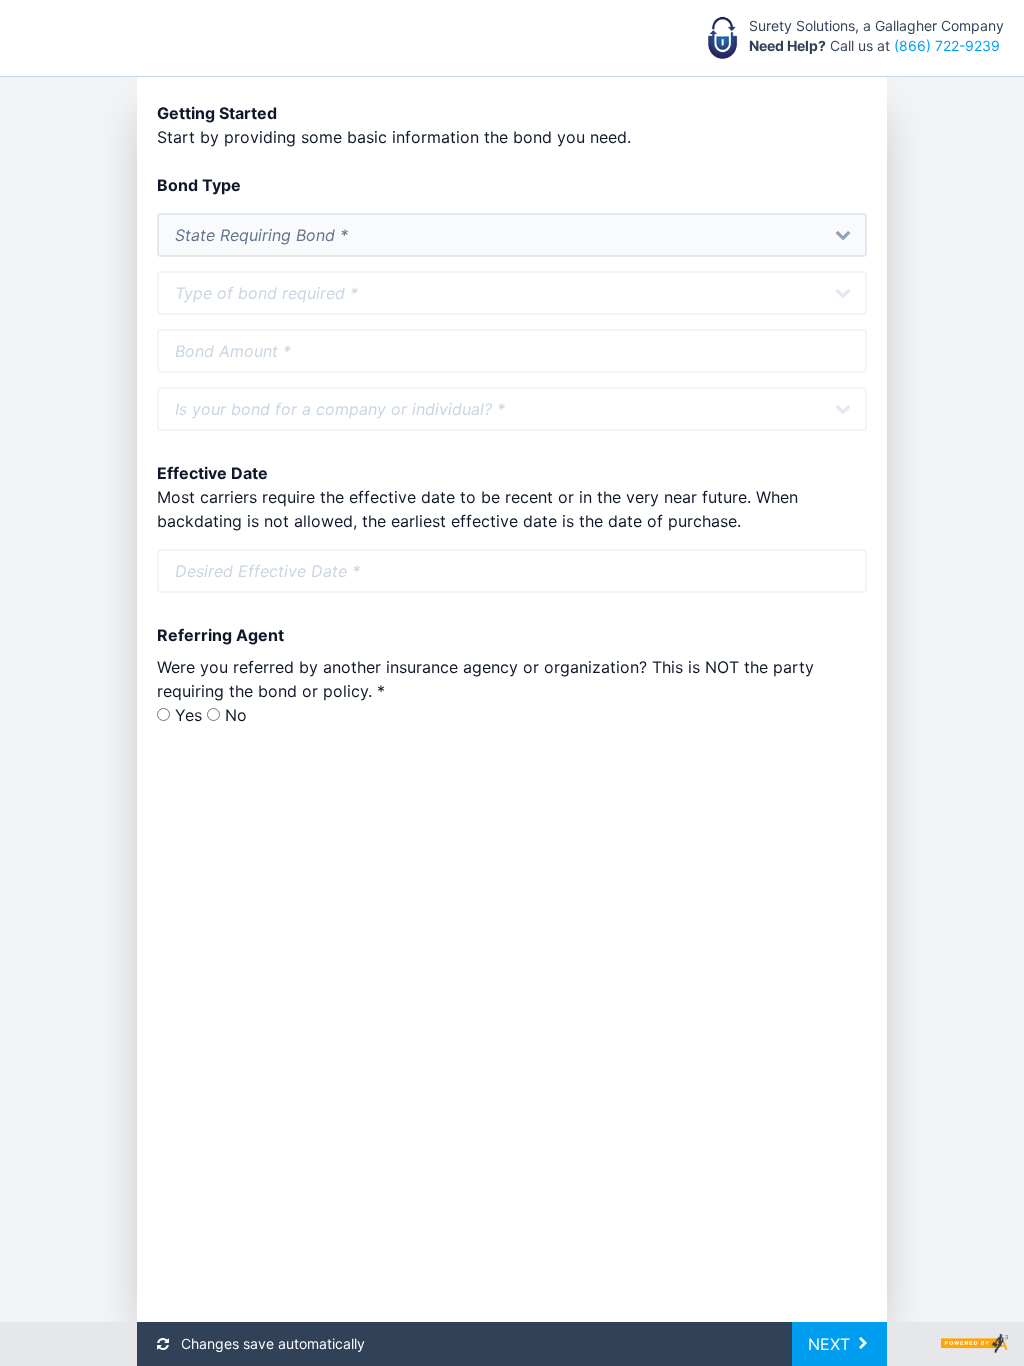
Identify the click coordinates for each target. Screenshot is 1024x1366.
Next (831, 1344)
